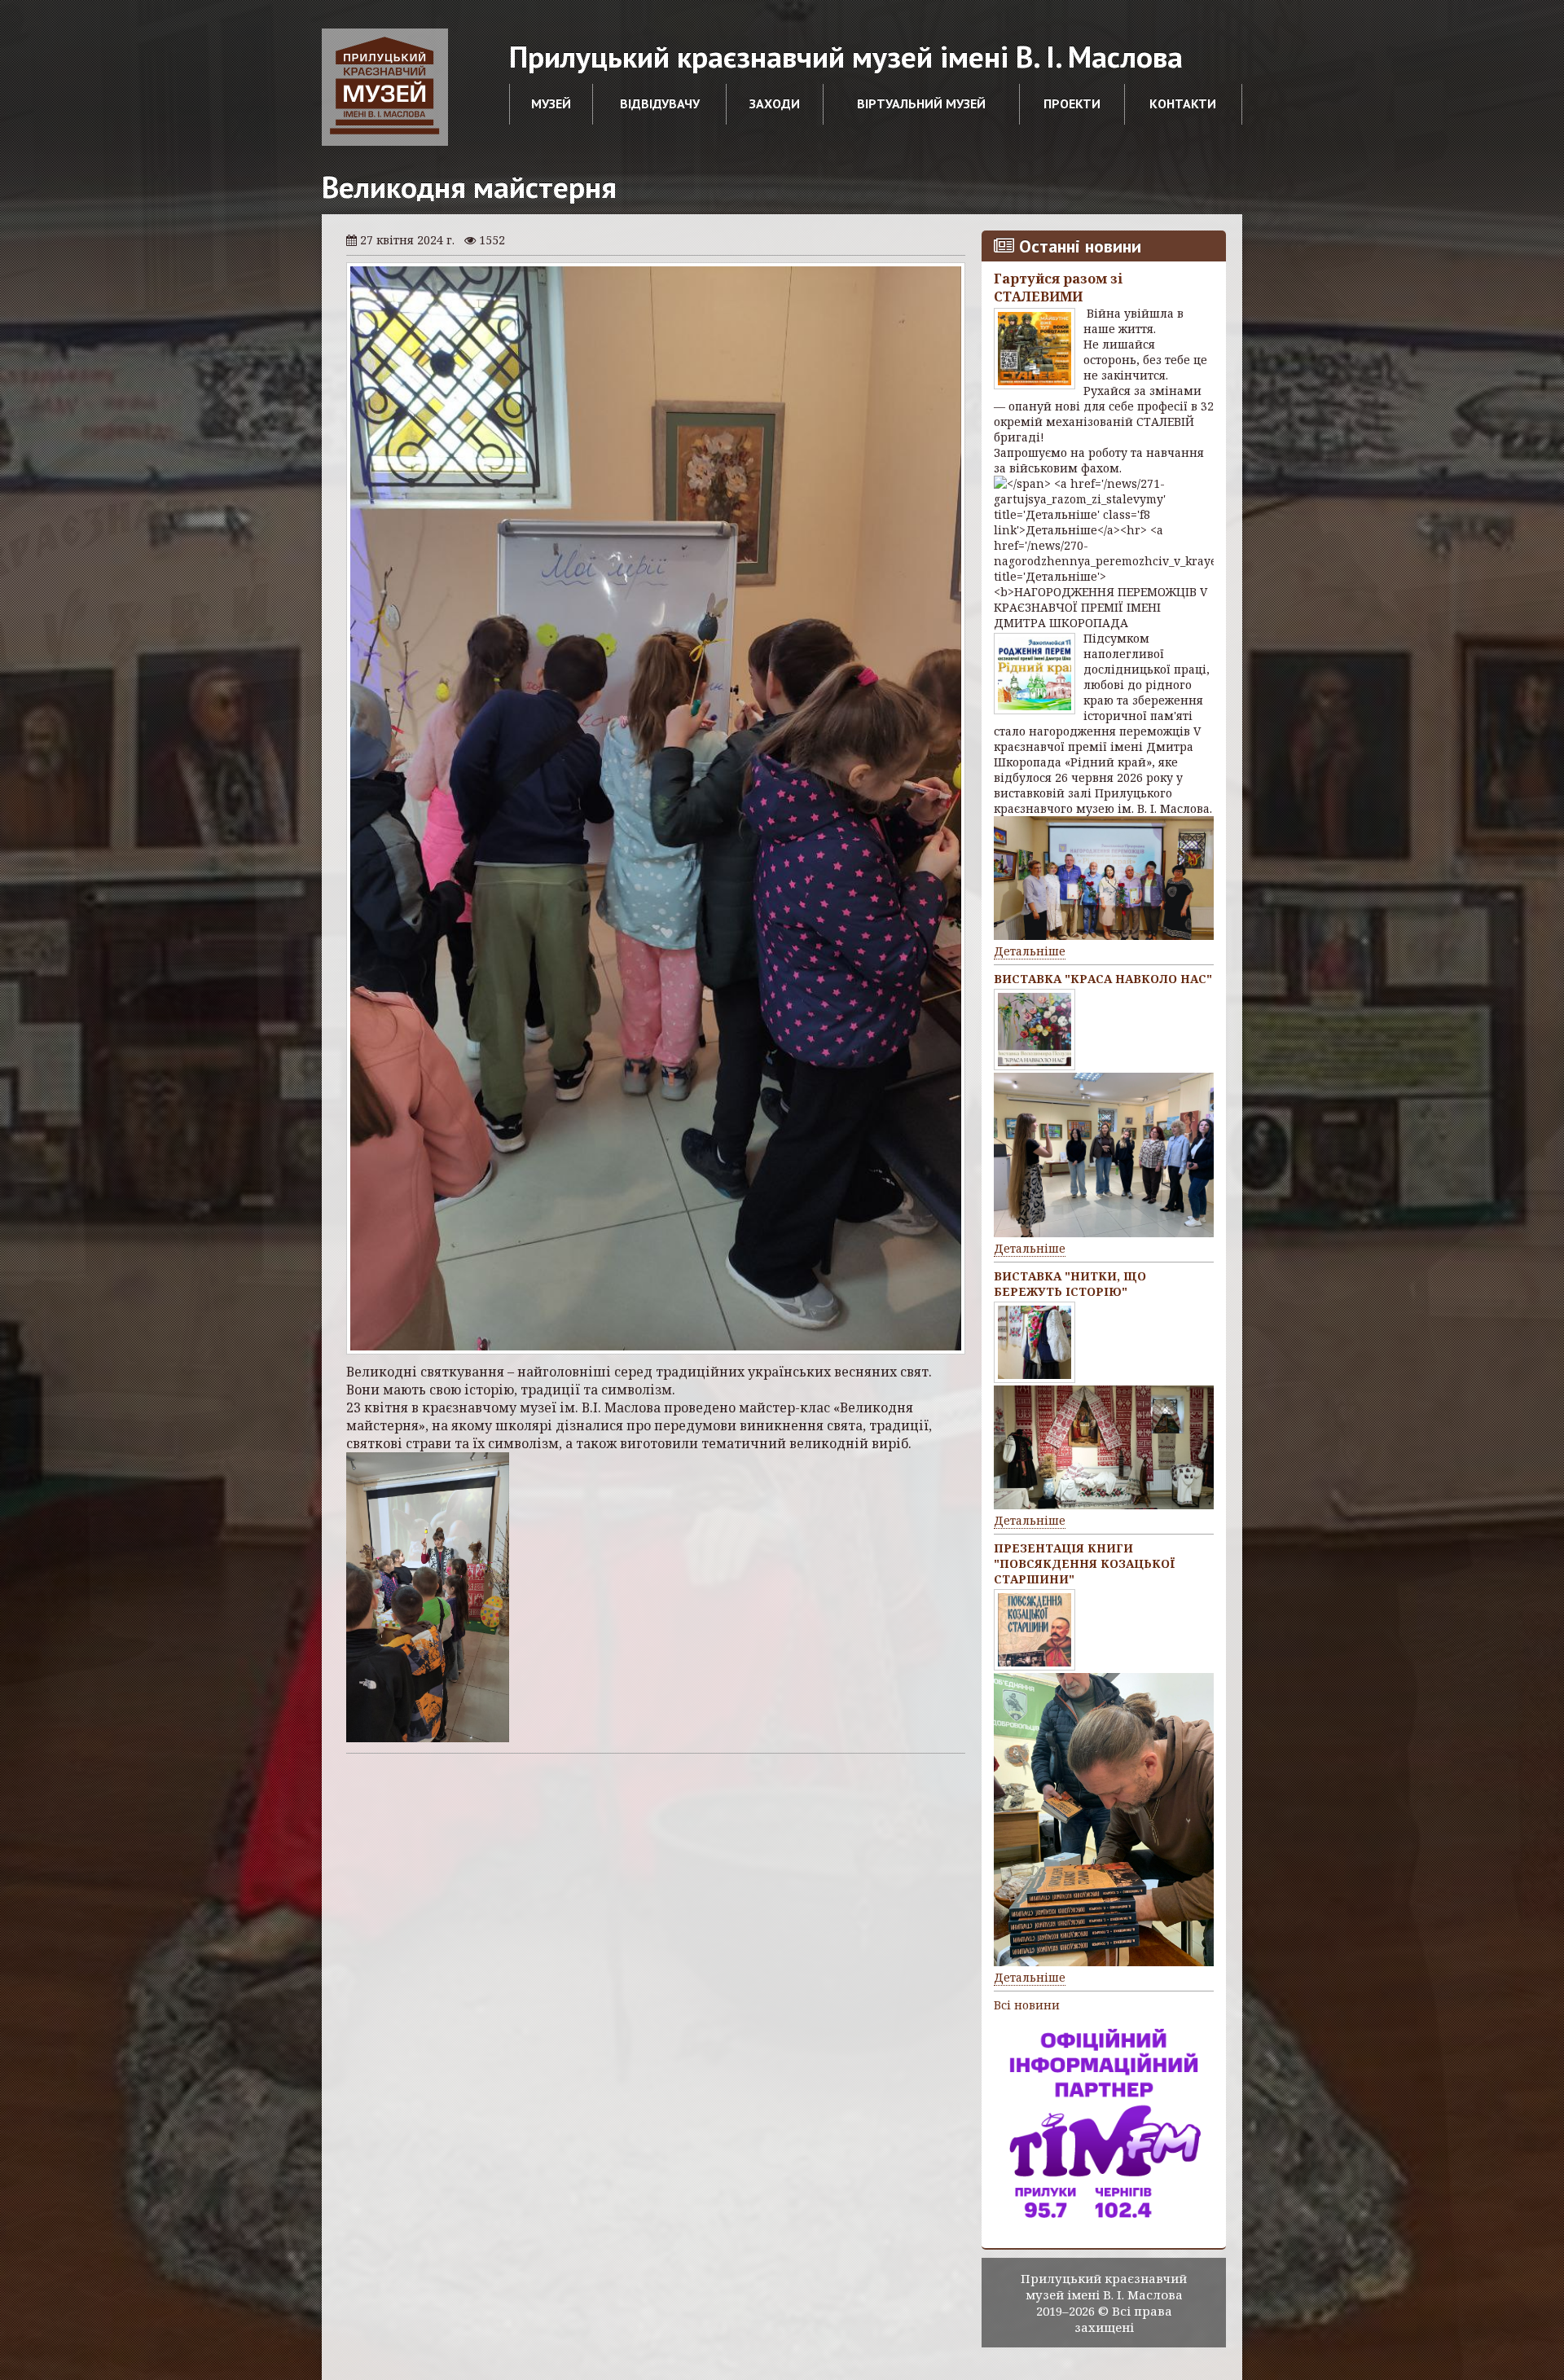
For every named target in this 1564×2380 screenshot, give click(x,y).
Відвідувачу (660, 103)
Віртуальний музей (921, 103)
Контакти (1183, 103)
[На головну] (385, 87)
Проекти (1072, 103)
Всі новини (1027, 2005)
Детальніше (1030, 951)
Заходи (775, 103)
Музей (551, 103)
